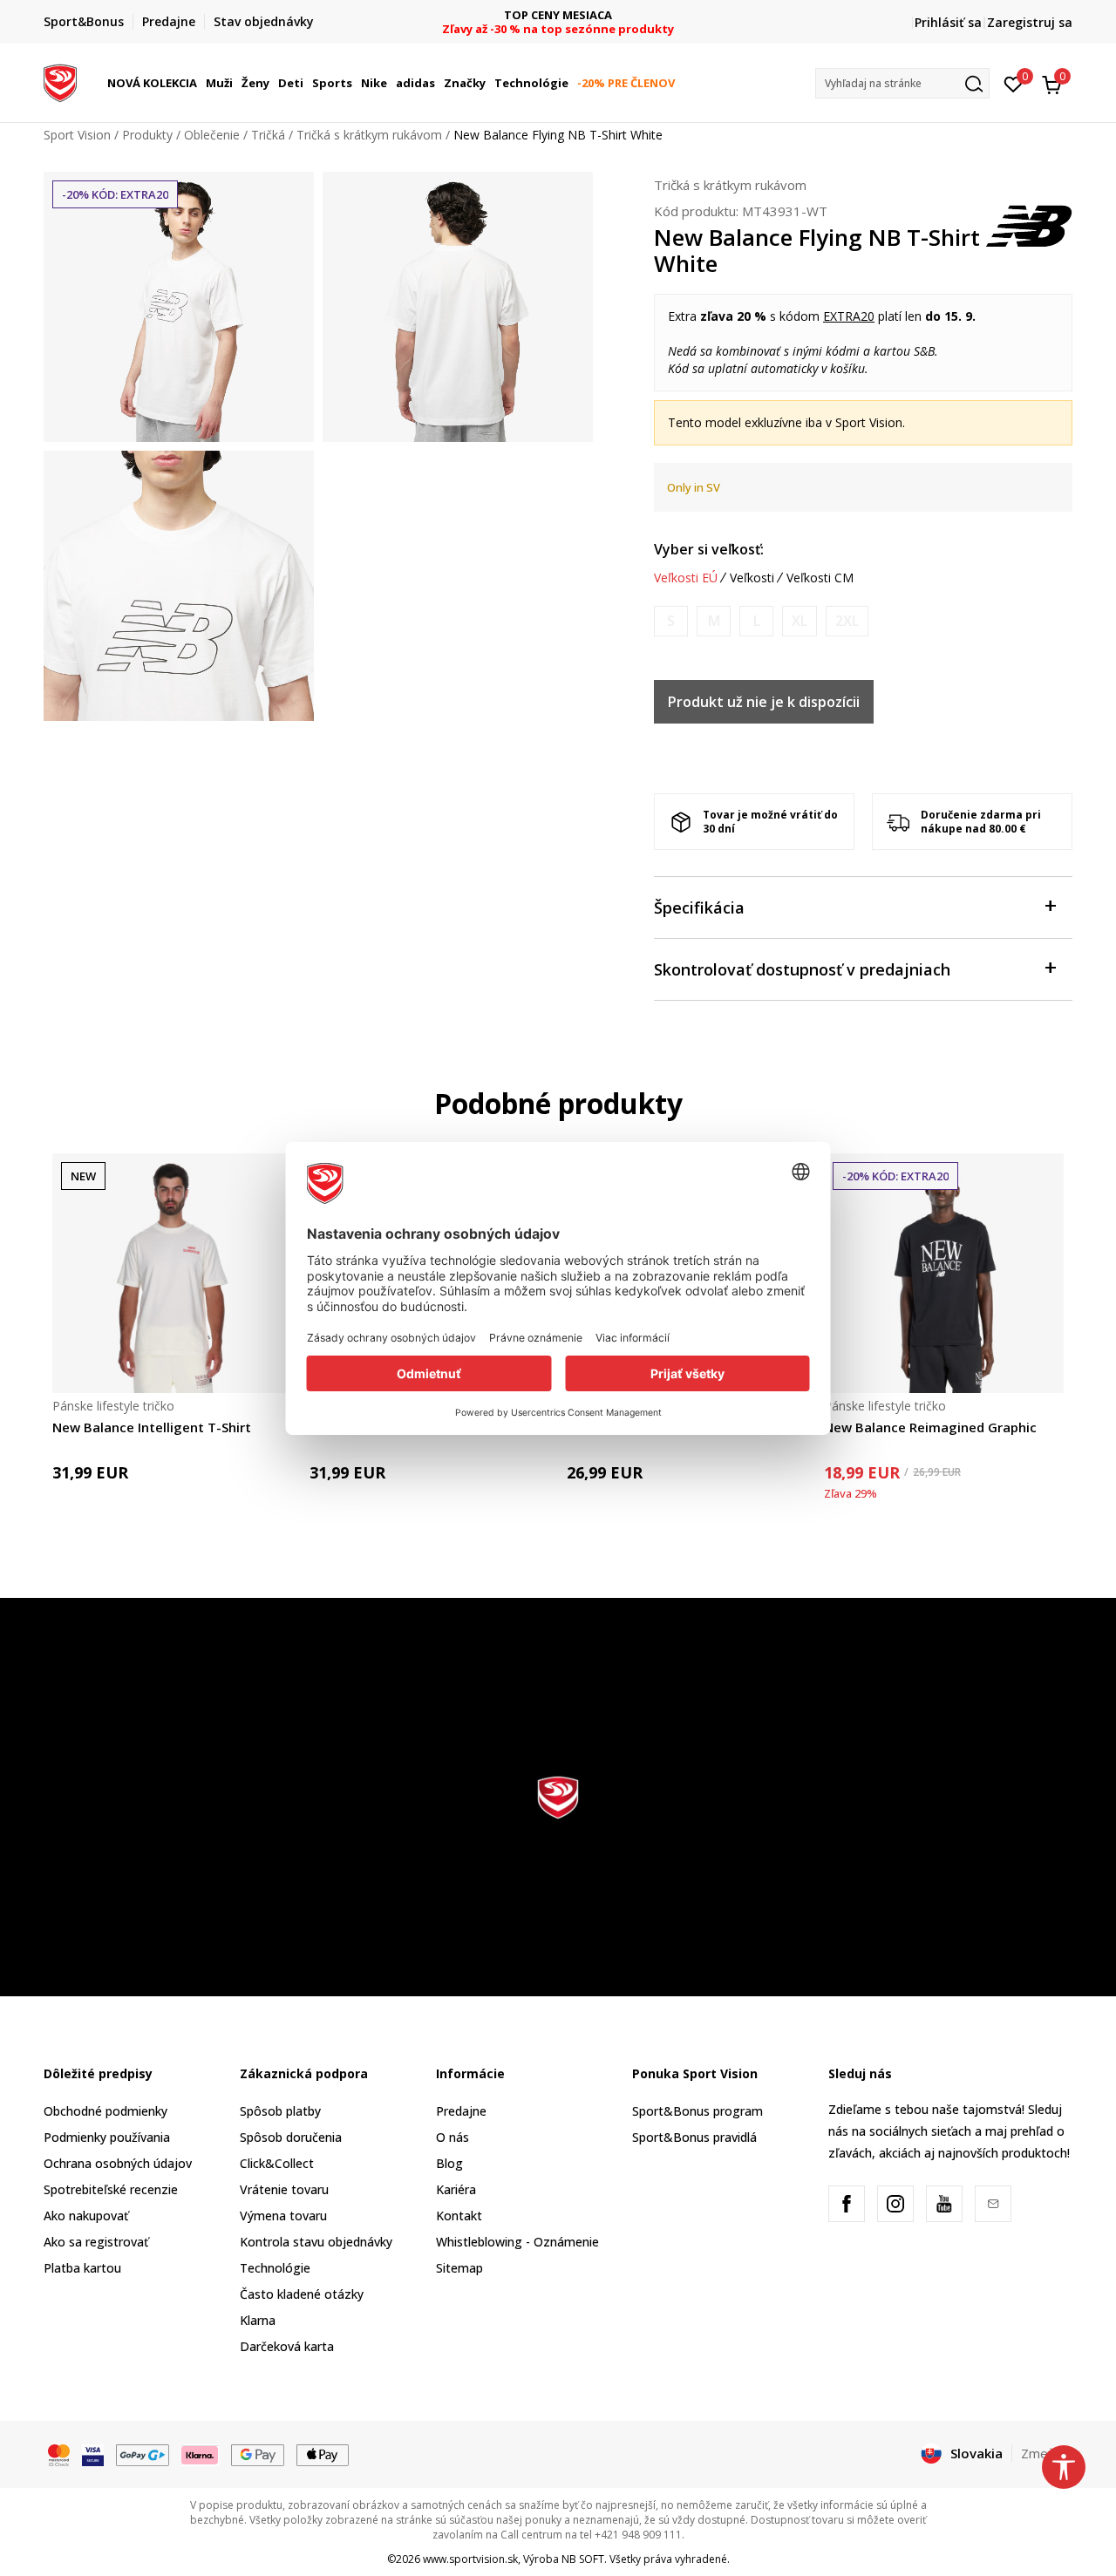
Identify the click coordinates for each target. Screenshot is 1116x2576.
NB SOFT (583, 2559)
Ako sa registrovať (96, 2242)
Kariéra (456, 2189)
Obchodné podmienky (105, 2111)
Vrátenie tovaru (284, 2189)
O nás (453, 2137)
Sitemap (459, 2268)
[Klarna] (201, 2454)
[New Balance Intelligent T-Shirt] (172, 1273)
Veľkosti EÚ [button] (686, 578)
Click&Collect (277, 2163)
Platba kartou (82, 2268)
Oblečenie (212, 135)
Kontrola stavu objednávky (316, 2242)
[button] (200, 83)
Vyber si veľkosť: (709, 549)
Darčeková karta (287, 2346)
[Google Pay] (258, 2454)
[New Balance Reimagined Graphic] (944, 1273)
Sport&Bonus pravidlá (694, 2137)
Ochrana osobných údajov (118, 2163)
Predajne (461, 2111)
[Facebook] (847, 2204)
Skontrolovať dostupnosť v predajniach (802, 969)
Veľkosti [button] (752, 578)
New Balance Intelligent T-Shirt (152, 1427)
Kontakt (459, 2216)
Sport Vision (77, 135)
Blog (449, 2163)
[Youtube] (944, 2204)
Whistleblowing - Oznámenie (517, 2242)
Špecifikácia (699, 907)
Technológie (275, 2268)
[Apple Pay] (323, 2454)
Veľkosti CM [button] (820, 578)
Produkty (147, 135)
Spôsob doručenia (291, 2137)
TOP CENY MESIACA (558, 15)
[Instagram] (895, 2204)
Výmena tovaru (283, 2216)
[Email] (993, 2204)
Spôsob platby (280, 2111)
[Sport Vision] (60, 81)
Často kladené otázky (302, 2294)
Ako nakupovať (86, 2216)
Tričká (268, 135)
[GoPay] (143, 2454)
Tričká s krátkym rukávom (369, 135)
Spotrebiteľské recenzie (111, 2189)
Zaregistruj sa (1030, 22)
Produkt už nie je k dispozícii (764, 702)
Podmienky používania (107, 2137)
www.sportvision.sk (470, 2559)
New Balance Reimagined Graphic (930, 1427)
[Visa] (93, 2454)
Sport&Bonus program (697, 2111)
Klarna (258, 2320)
